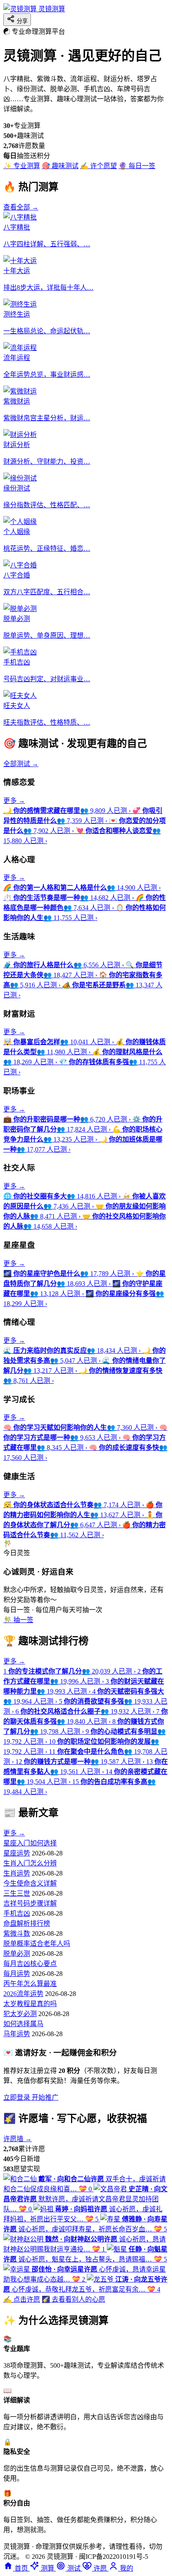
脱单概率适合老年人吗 (37, 1943)
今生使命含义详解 (30, 1883)
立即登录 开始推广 (31, 2097)
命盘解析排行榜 (27, 1923)
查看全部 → (21, 207)
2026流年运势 (23, 1994)
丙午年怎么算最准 (30, 1984)
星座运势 (17, 1853)
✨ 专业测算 (22, 166)
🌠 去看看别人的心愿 (73, 2299)
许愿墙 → (18, 2139)
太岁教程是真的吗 (30, 2004)
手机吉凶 (17, 1913)
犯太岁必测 (20, 2014)
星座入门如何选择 (30, 1843)
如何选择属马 (23, 2024)
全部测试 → (21, 764)
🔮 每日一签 (137, 166)
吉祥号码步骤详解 (30, 1903)
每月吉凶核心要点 (30, 1964)
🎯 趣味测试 (60, 166)
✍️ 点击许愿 (22, 2299)
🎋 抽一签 (18, 1620)
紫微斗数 (17, 1933)
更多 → (14, 801)
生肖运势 (17, 1873)
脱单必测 (17, 1954)
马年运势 (17, 2034)
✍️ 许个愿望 (99, 166)
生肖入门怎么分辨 (30, 1863)
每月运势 (17, 1974)
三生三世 (17, 1893)
